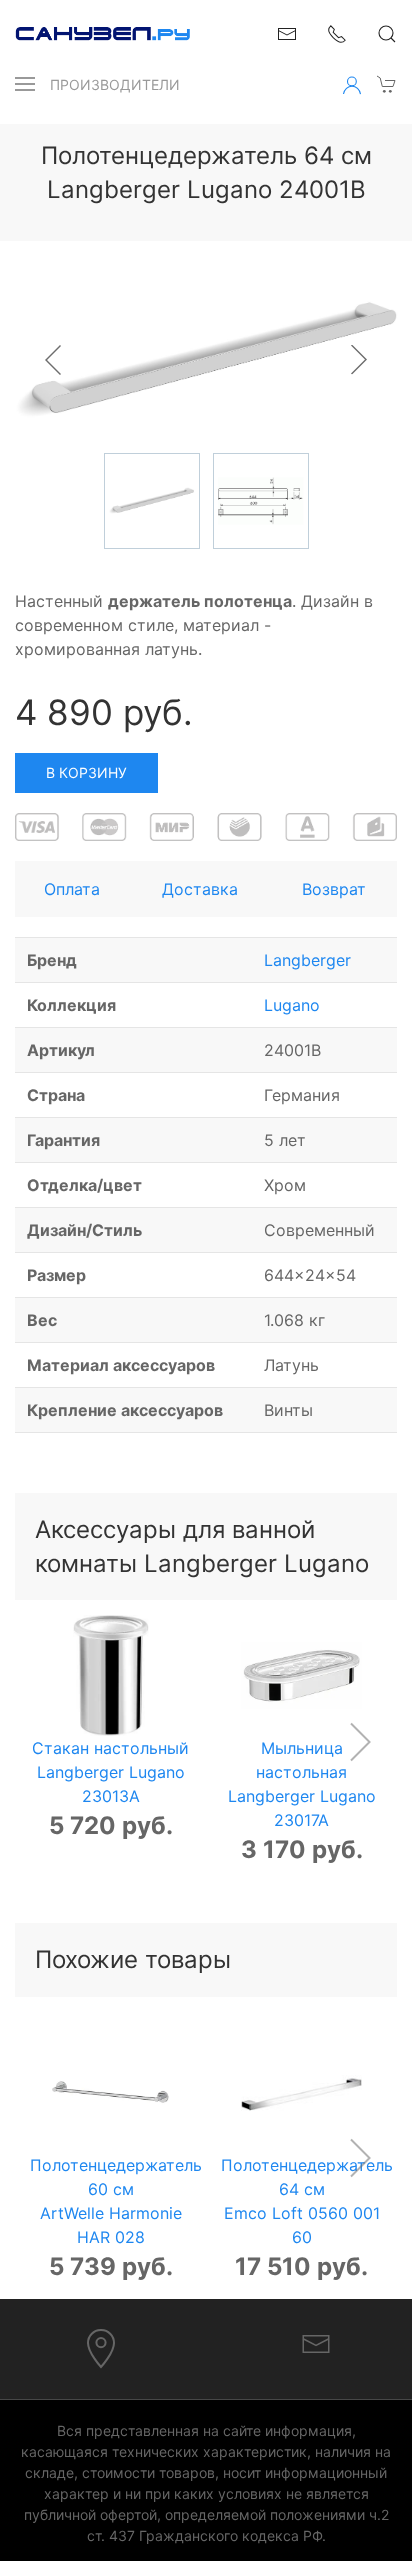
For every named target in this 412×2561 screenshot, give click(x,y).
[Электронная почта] (316, 2343)
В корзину (86, 772)
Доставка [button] (200, 889)
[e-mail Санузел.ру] (287, 32)
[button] (25, 84)
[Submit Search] (387, 34)
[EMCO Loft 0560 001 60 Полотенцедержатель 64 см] (301, 2092)
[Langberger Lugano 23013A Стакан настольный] (110, 1675)
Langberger (307, 960)
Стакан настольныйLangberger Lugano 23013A (110, 1772)
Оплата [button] (72, 889)
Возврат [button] (334, 889)
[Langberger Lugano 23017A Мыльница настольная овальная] (301, 1675)
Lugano (292, 1005)
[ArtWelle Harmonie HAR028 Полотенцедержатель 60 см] (110, 2092)
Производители (115, 84)
